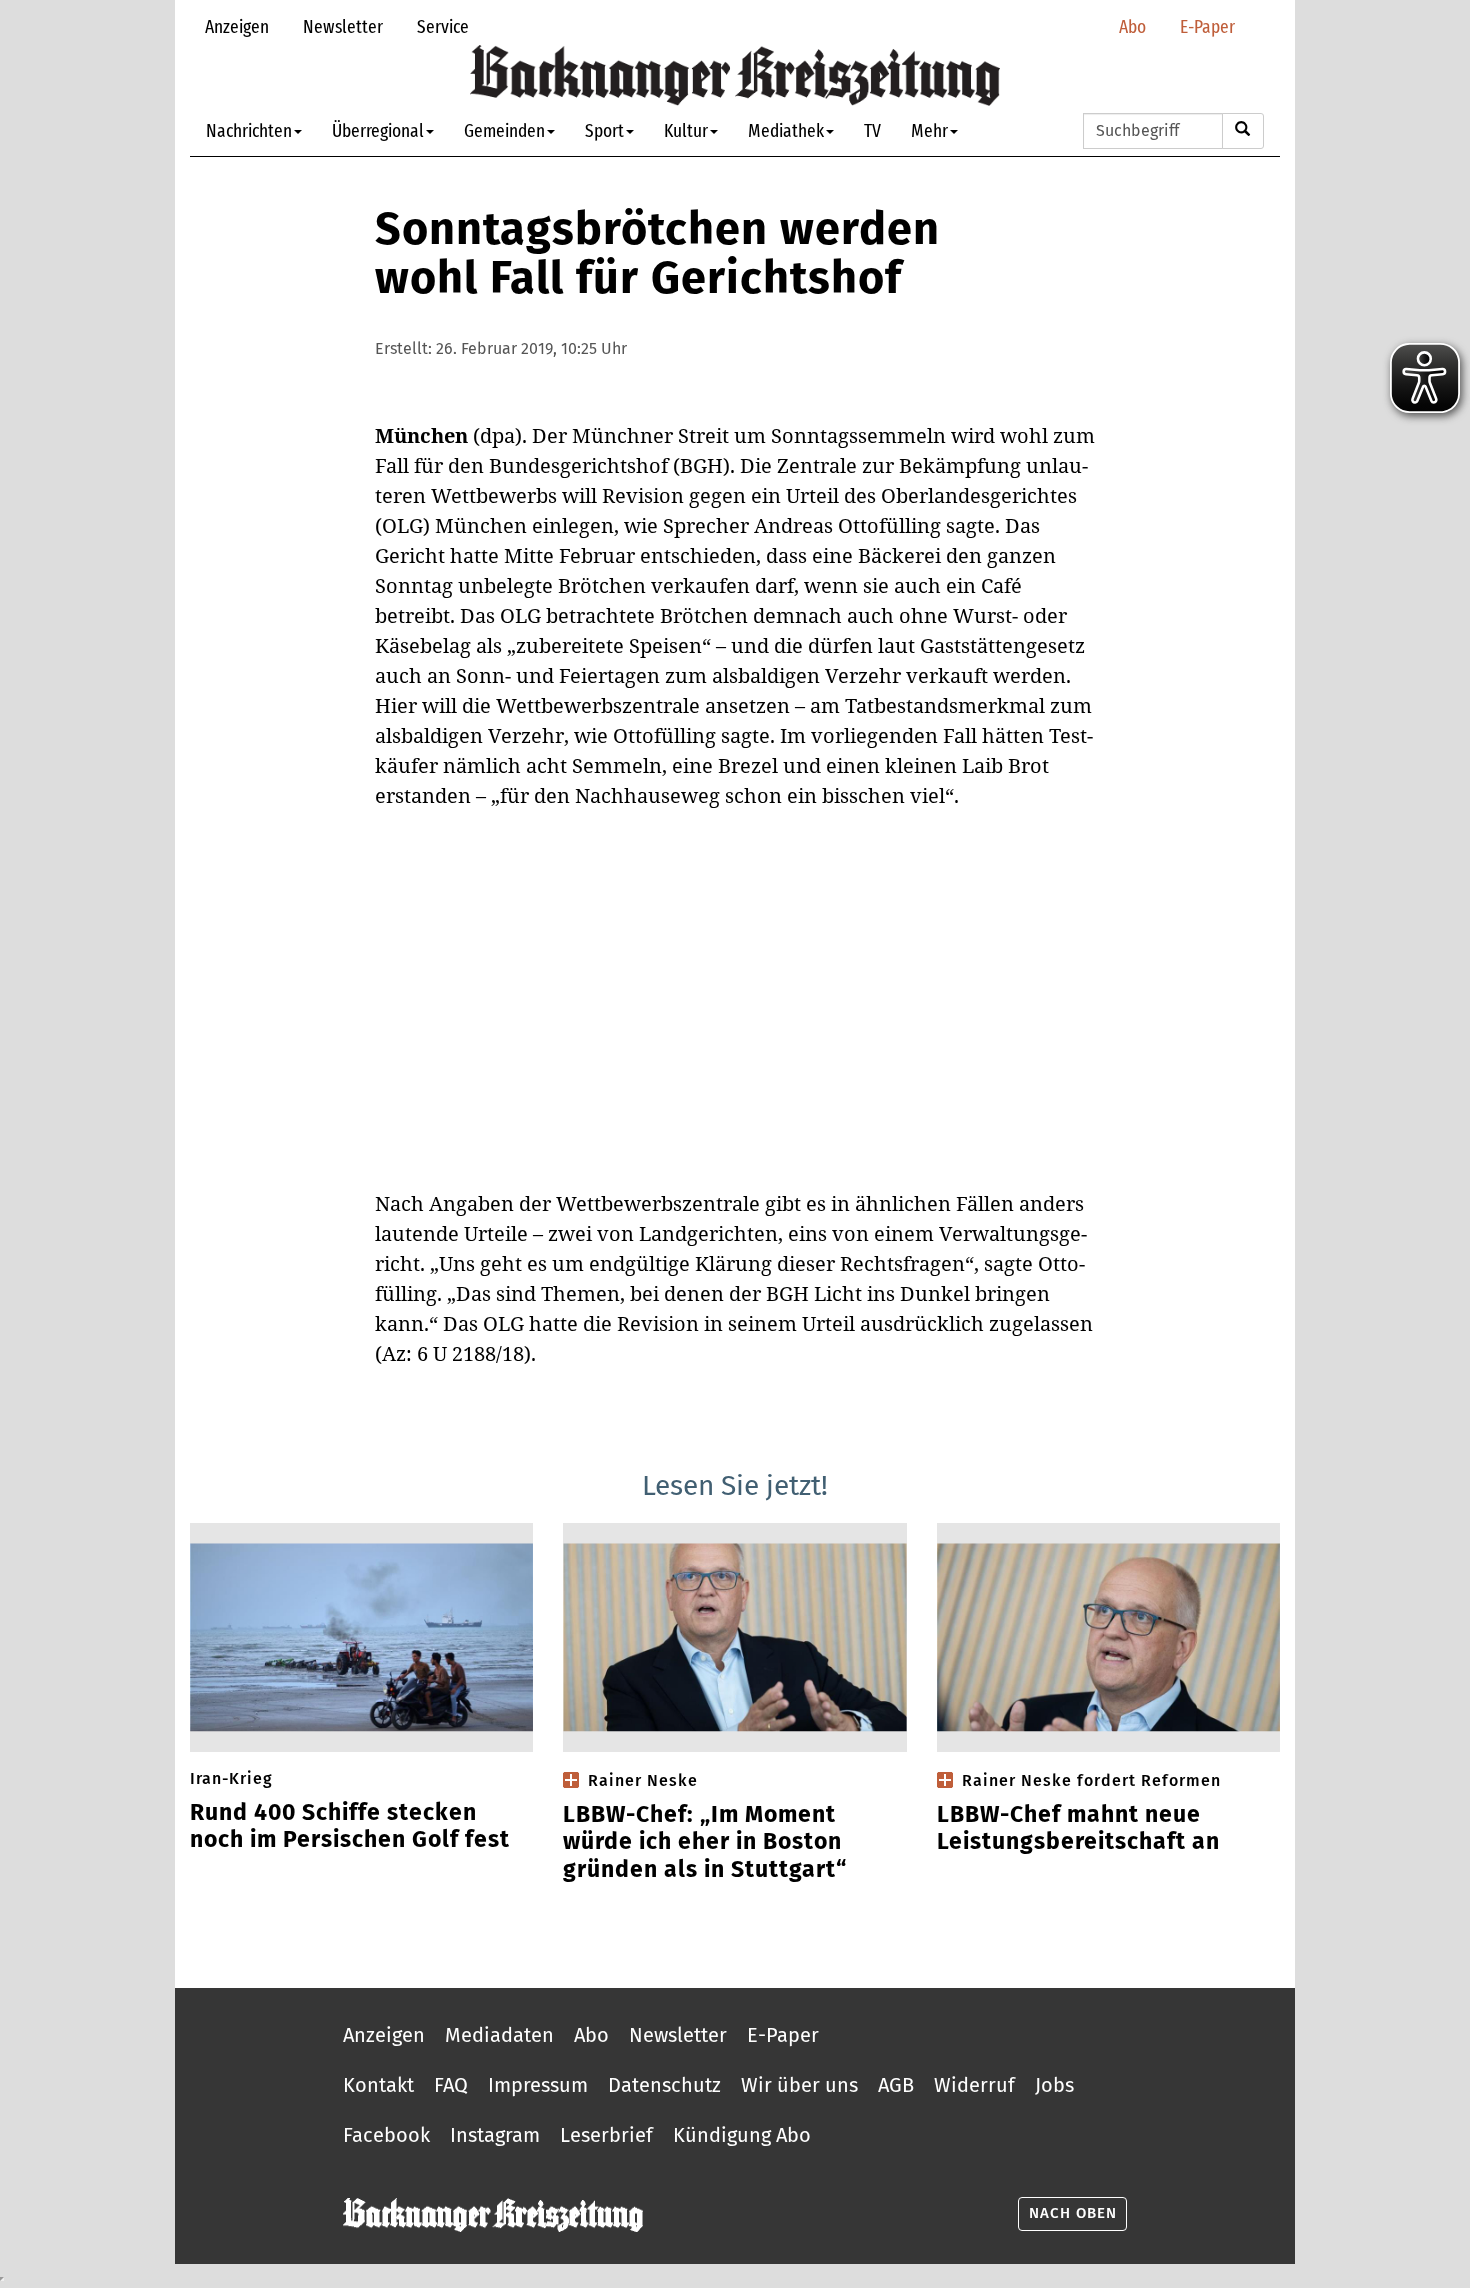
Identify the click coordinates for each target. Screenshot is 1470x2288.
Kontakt (378, 2085)
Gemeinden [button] (504, 130)
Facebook (386, 2135)
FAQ (451, 2085)
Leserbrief (606, 2135)
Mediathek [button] (786, 130)
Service (443, 26)
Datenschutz (664, 2085)
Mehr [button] (929, 130)
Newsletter (343, 26)
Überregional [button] (378, 130)
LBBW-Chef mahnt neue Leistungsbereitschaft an (1078, 1828)
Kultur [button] (686, 130)
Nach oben (1073, 2213)
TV (872, 130)
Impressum (538, 2085)
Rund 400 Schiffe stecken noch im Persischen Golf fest (350, 1826)
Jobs (1054, 2085)
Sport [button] (604, 130)
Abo (1132, 26)
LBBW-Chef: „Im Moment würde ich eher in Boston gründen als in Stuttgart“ (705, 1842)
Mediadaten (499, 2035)
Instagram (495, 2135)
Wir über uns (799, 2085)
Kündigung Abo (742, 2135)
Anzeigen (237, 26)
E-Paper (1207, 26)
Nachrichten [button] (249, 130)
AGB (896, 2085)
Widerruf (974, 2085)
